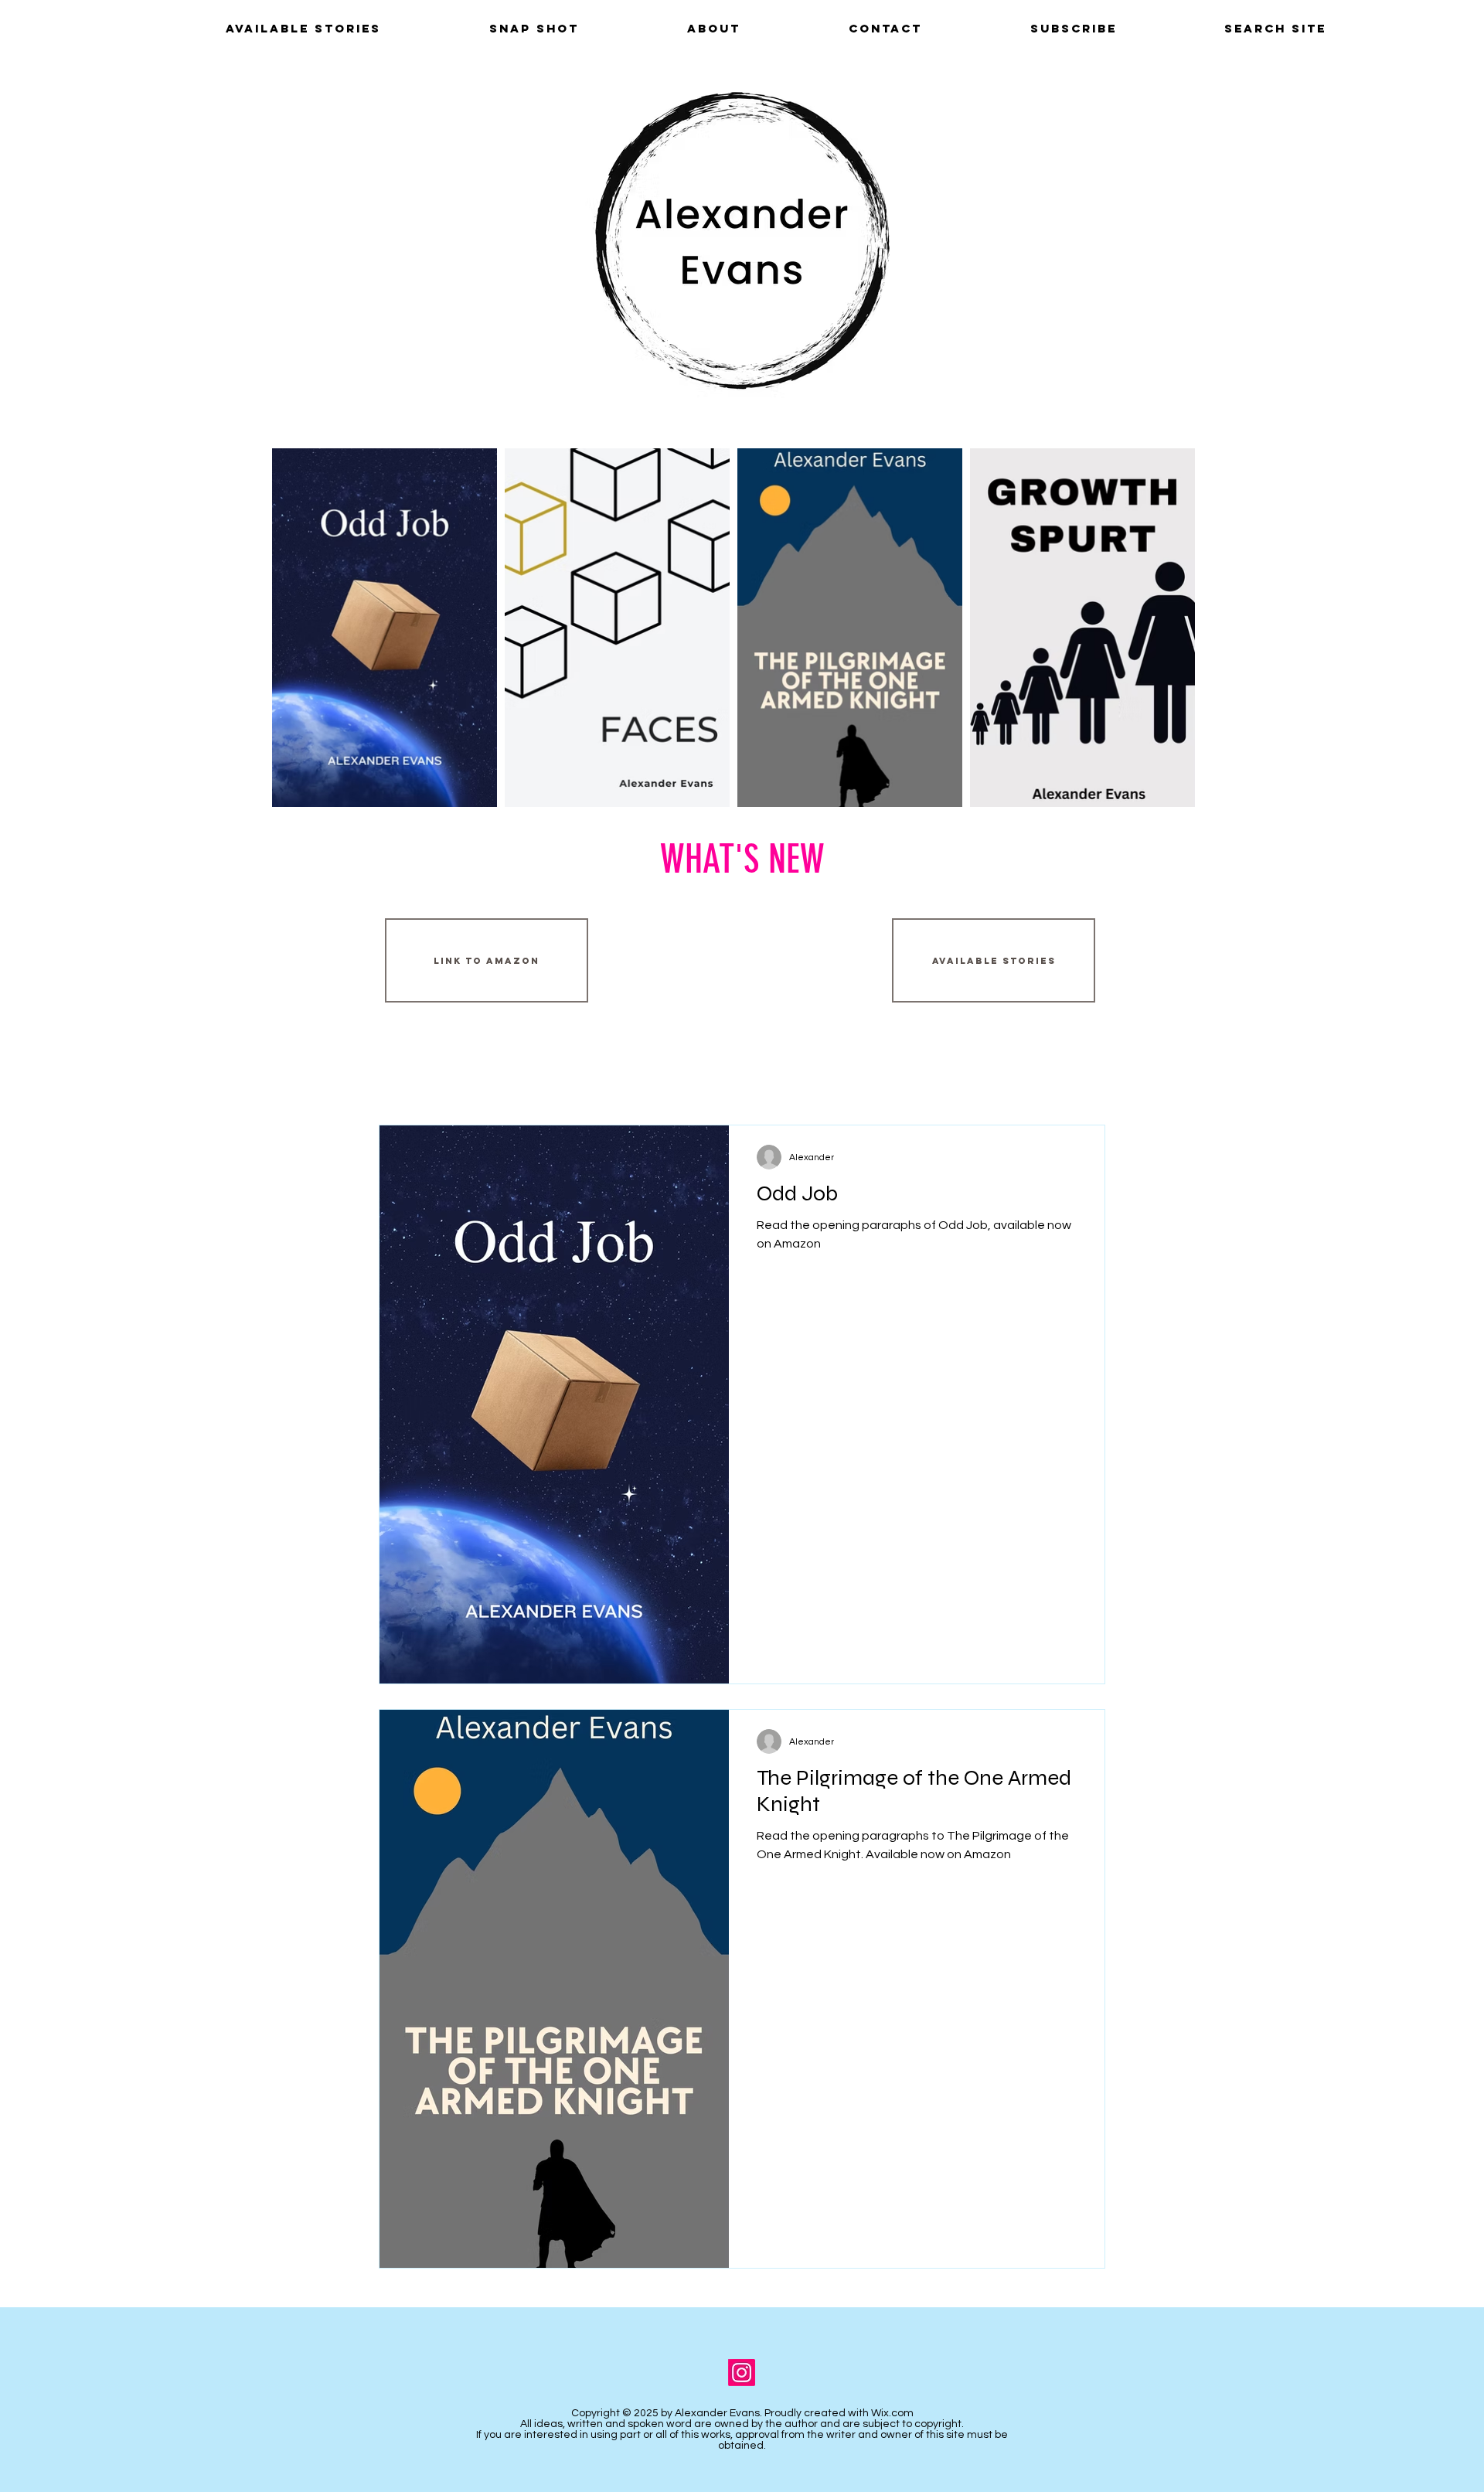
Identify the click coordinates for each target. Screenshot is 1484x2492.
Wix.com (892, 2413)
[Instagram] (742, 2373)
